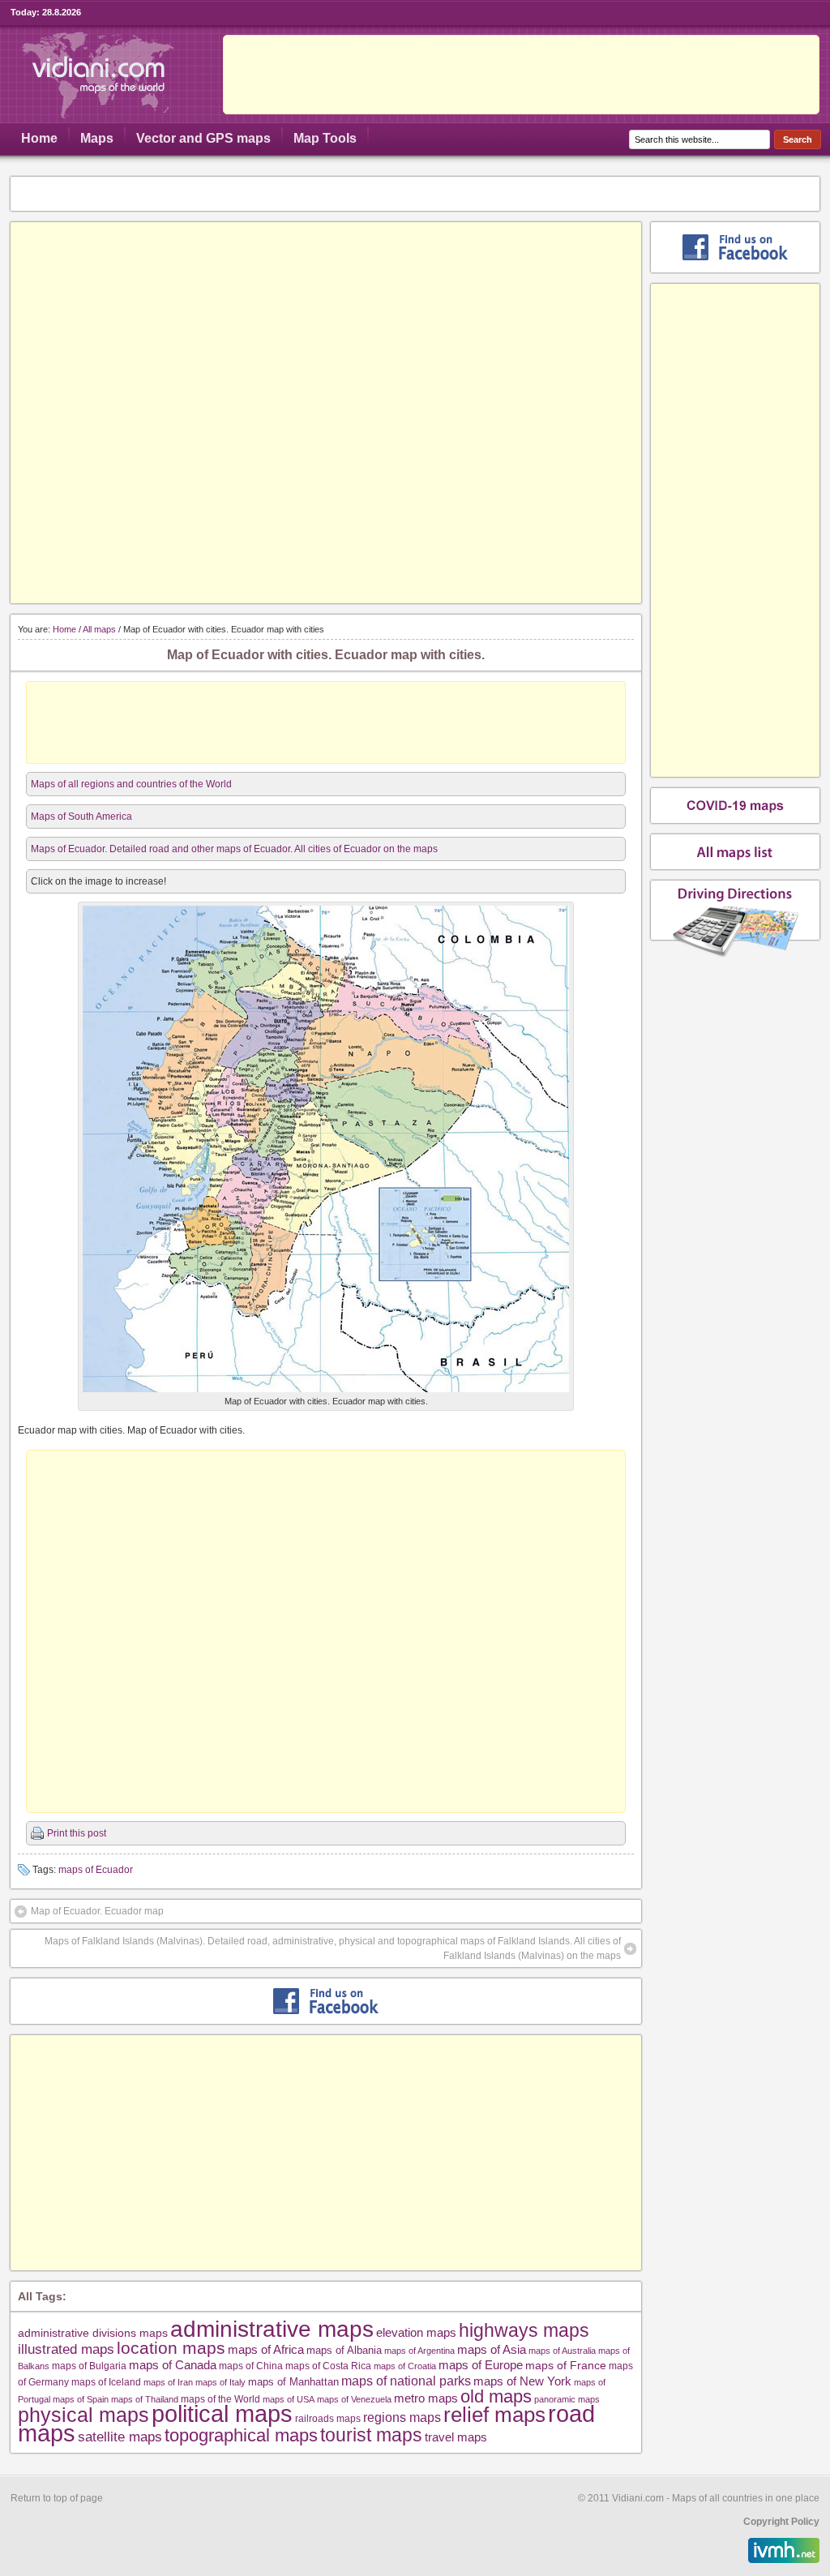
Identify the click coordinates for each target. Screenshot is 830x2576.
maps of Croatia (405, 2366)
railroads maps (328, 2418)
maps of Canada (173, 2365)
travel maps (456, 2437)
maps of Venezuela (354, 2399)
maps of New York (522, 2381)
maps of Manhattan (293, 2382)
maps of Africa (266, 2349)
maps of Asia (492, 2349)
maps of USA (289, 2399)
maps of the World (220, 2399)
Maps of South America (81, 817)
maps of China (251, 2366)
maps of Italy (220, 2382)
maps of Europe (481, 2365)
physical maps (83, 2415)
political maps (222, 2414)
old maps (496, 2397)
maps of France (566, 2365)
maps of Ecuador (96, 1870)
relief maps (494, 2415)
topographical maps (241, 2435)
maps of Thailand (145, 2399)
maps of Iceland (106, 2382)
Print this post (77, 1833)
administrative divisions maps (93, 2333)
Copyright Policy (781, 2522)
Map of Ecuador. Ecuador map (97, 1911)
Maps (97, 138)
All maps (99, 629)
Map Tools (325, 138)
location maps (171, 2348)
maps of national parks (406, 2381)
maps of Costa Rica (328, 2366)
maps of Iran (168, 2382)
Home (39, 138)
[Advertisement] (521, 75)
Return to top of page (57, 2498)
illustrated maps (66, 2349)
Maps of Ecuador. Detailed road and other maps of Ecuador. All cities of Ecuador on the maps (234, 849)
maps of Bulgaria (89, 2366)
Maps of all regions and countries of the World (131, 784)
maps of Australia (562, 2351)
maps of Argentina (419, 2351)
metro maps (426, 2398)
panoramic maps (567, 2399)
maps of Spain (81, 2399)
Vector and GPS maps (203, 138)
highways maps (524, 2330)
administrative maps (272, 2329)
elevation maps (416, 2332)
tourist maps (371, 2435)
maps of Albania (344, 2350)
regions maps (402, 2417)
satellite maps (120, 2437)
